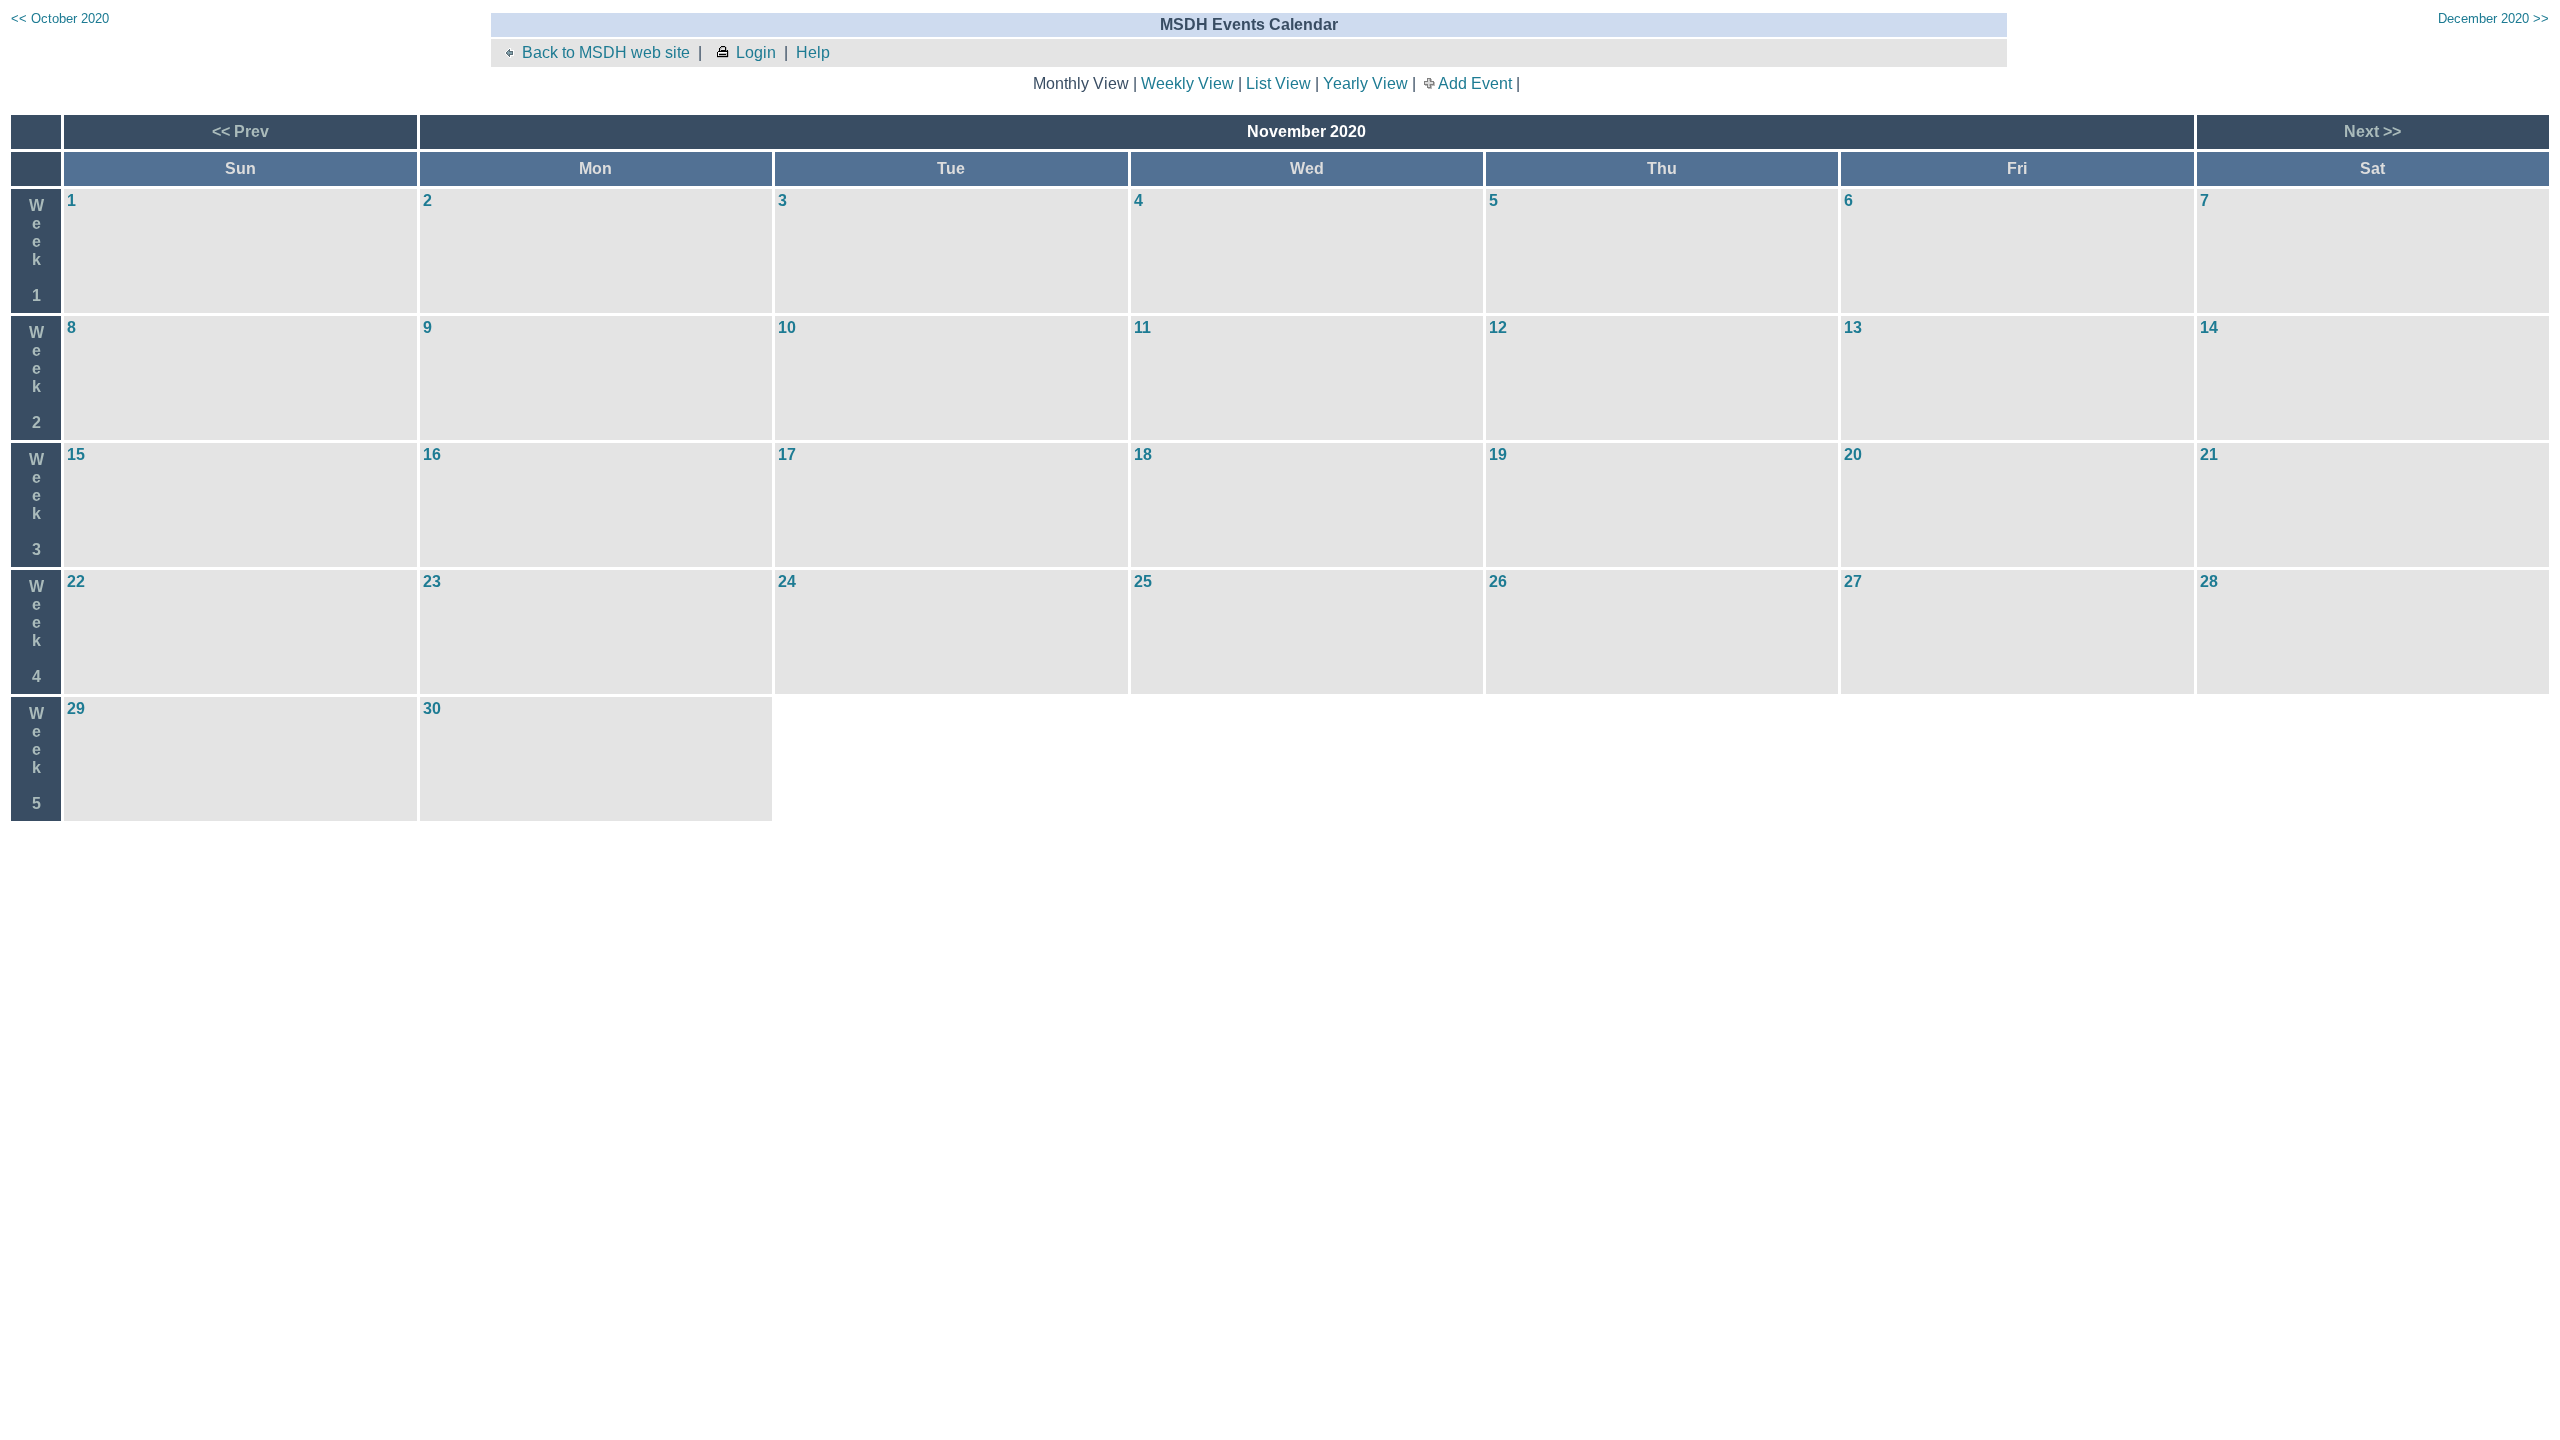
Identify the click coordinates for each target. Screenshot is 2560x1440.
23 (432, 581)
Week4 (36, 631)
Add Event (1475, 83)
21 (2209, 454)
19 (1498, 454)
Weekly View (1187, 83)
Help (813, 52)
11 (1142, 327)
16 (432, 454)
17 (787, 454)
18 (1143, 454)
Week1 (36, 250)
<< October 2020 (60, 18)
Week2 (36, 377)
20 (1853, 454)
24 (787, 581)
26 (1498, 581)
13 (1853, 327)
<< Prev (240, 131)
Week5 (36, 758)
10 (787, 327)
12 (1498, 327)
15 (76, 454)
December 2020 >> (2493, 18)
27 (1853, 581)
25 (1143, 581)
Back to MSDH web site (606, 52)
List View (1278, 83)
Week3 (36, 504)
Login (756, 52)
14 (2209, 327)
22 (76, 581)
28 (2209, 581)
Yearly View (1365, 83)
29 (76, 708)
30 (432, 708)
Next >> (2372, 131)
